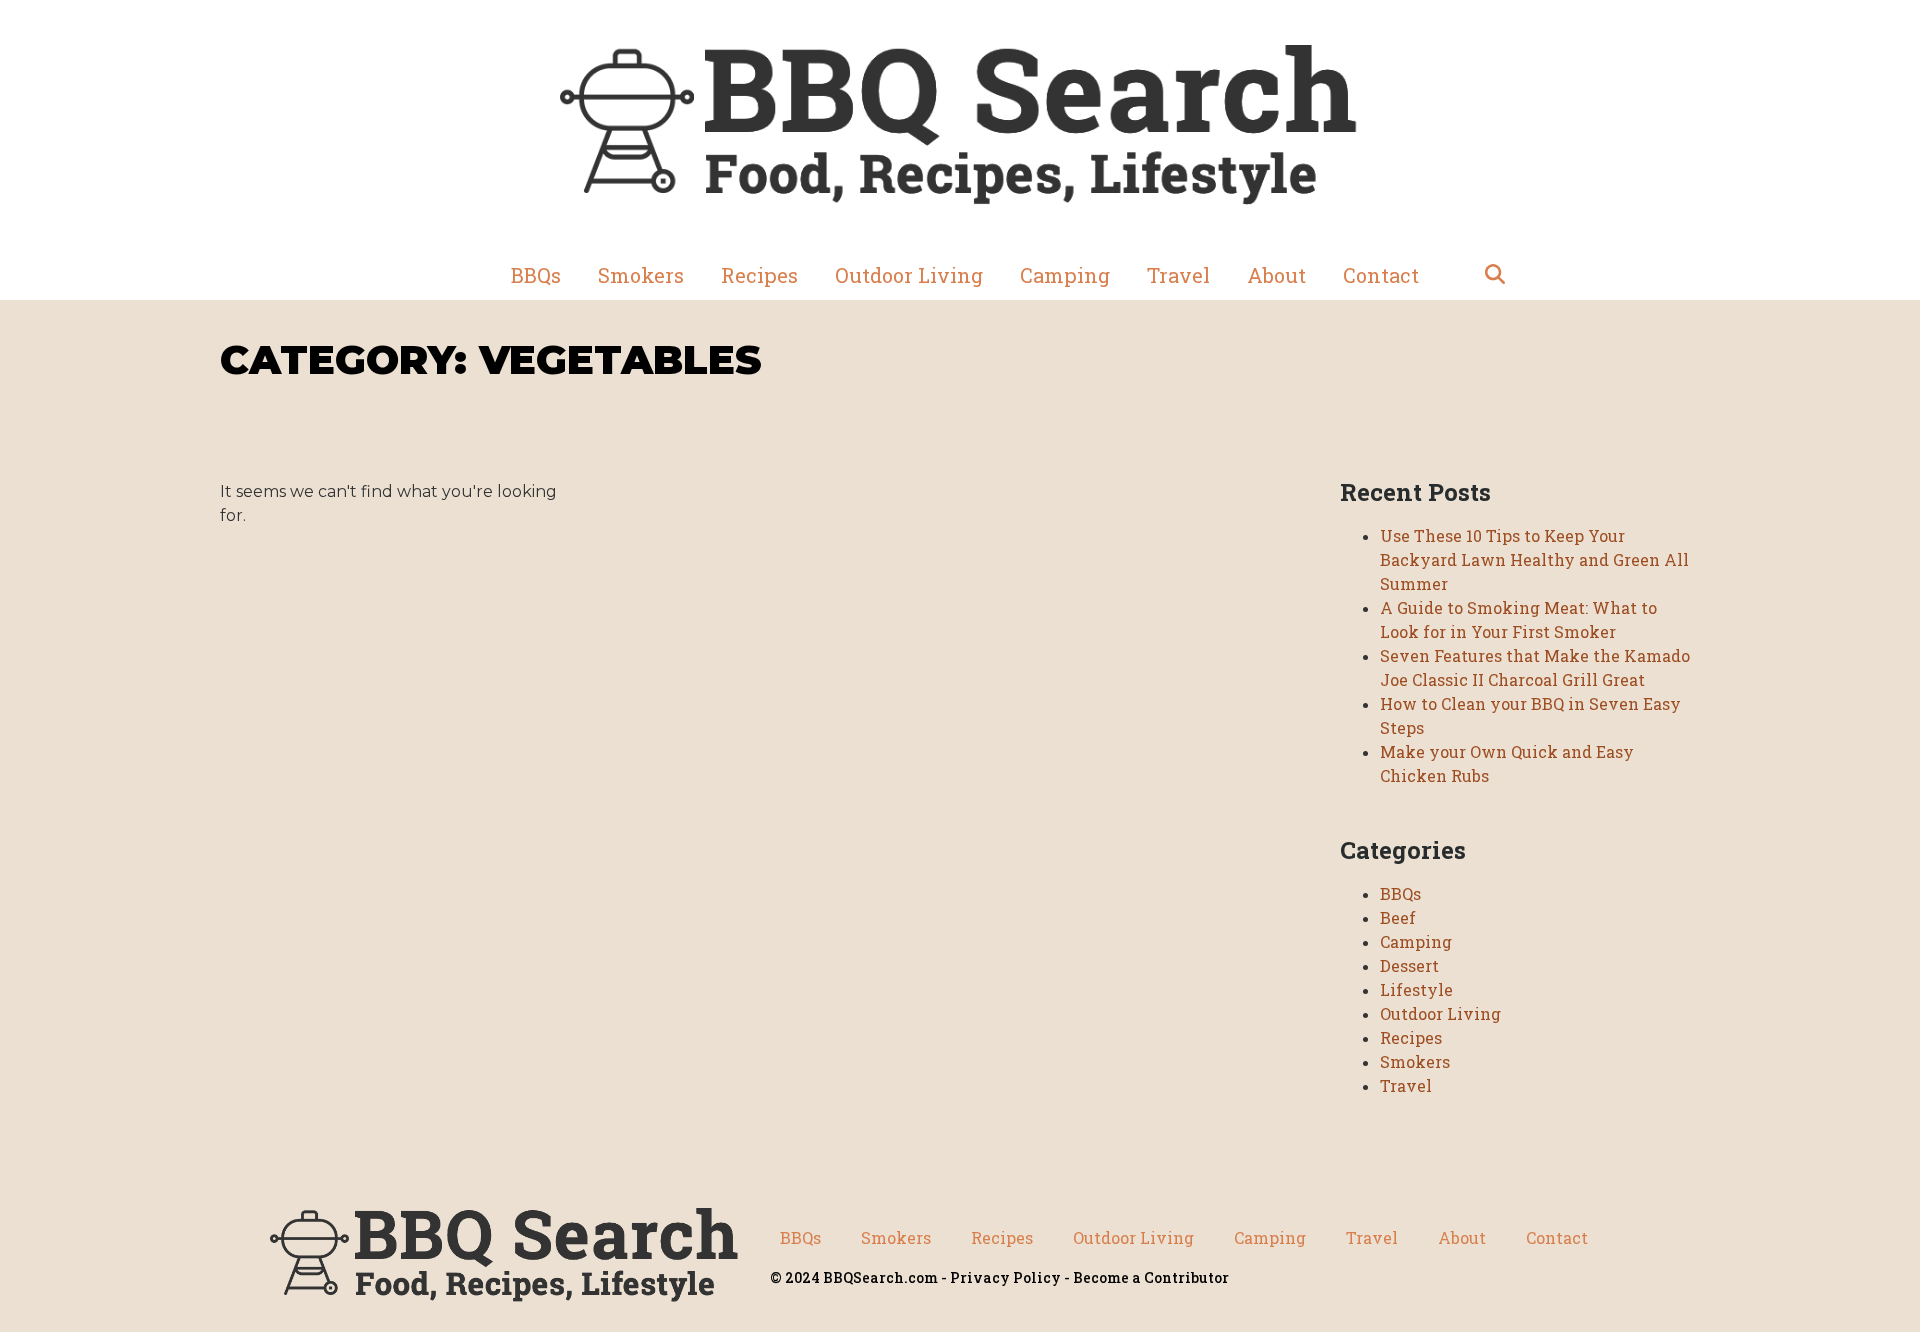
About (1276, 275)
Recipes (759, 275)
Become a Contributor (1151, 1277)
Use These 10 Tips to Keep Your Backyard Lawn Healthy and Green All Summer (1534, 559)
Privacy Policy (1005, 1277)
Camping (1065, 275)
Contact (1381, 275)
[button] (1495, 275)
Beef (1398, 917)
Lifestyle (1416, 989)
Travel (1178, 275)
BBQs (536, 275)
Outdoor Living (909, 275)
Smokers (641, 275)
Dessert (1409, 965)
